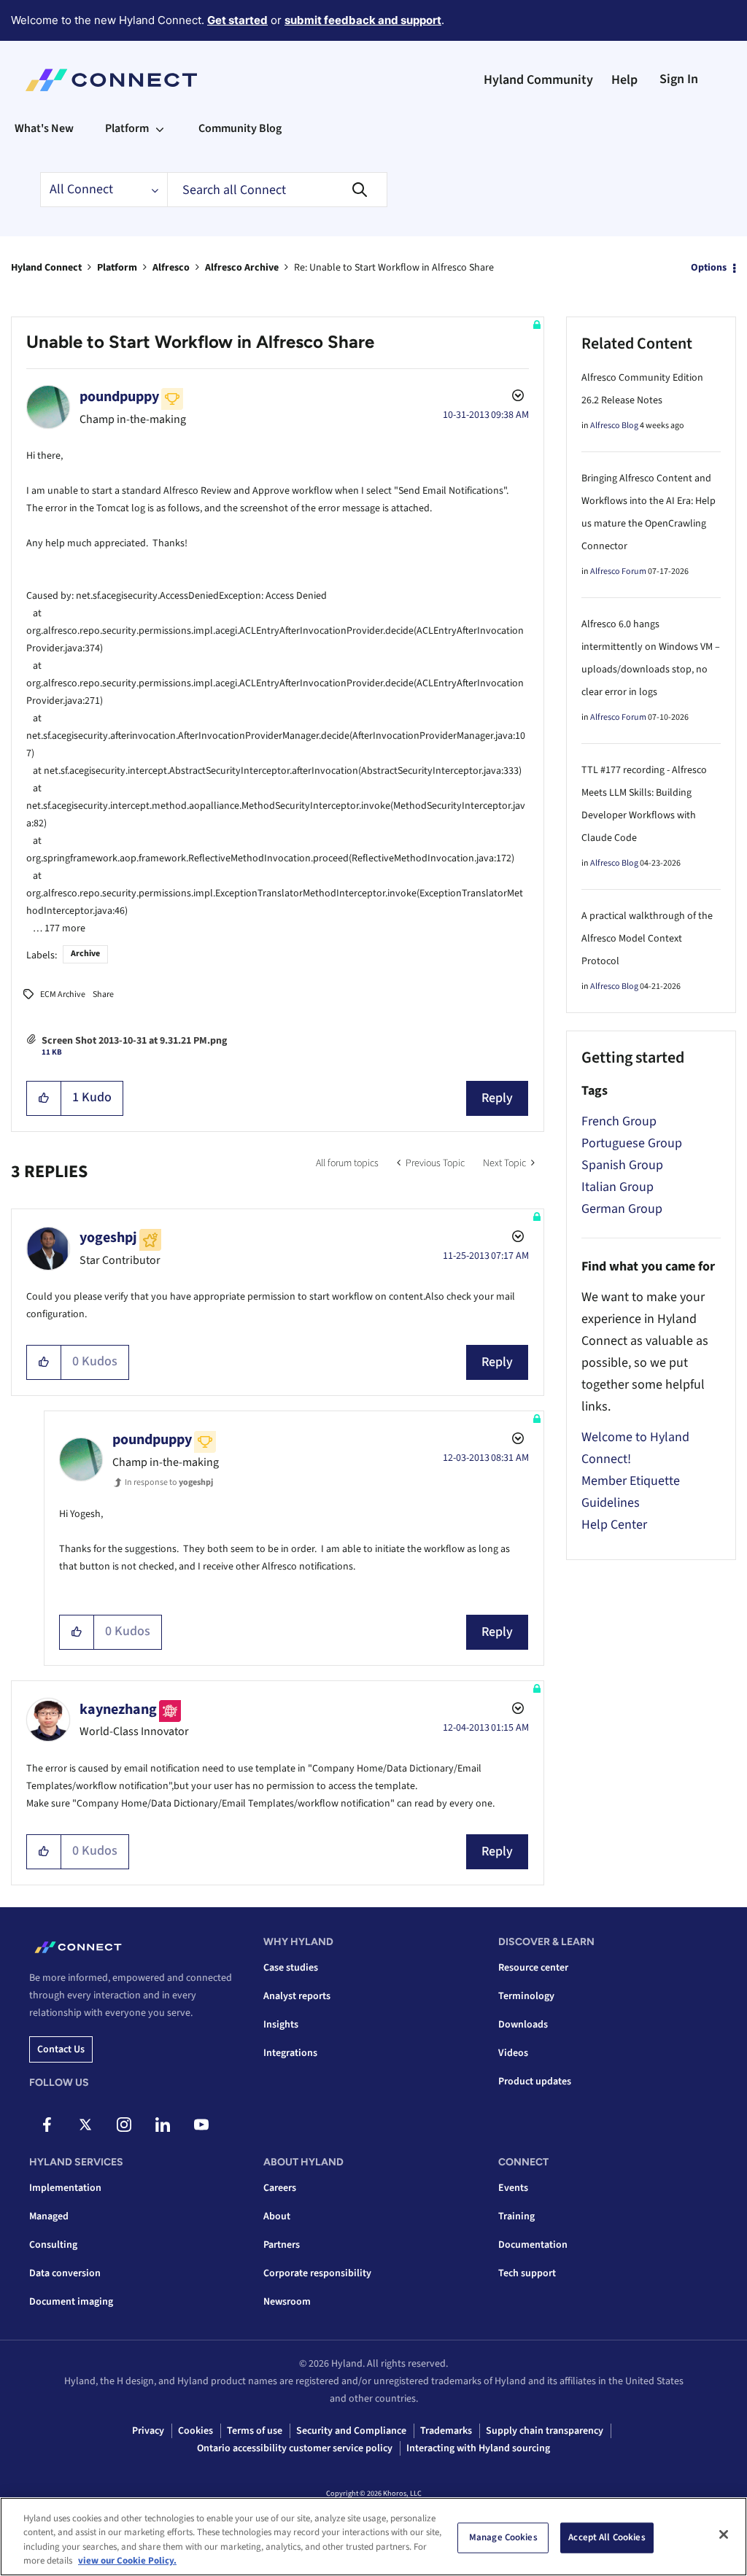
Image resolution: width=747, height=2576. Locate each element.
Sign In (679, 79)
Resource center (533, 1968)
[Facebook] (47, 2125)
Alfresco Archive (242, 268)
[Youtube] (201, 2125)
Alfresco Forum (618, 571)
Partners (282, 2245)
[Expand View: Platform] (160, 128)
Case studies (291, 1968)
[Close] (724, 2534)
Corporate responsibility (317, 2273)
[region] (373, 2537)
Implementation (65, 2188)
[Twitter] (85, 2125)
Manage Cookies (503, 2537)
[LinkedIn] (163, 2125)
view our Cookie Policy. (127, 2561)
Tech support (527, 2273)
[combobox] (277, 190)
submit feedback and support (363, 20)
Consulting (53, 2245)
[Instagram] (124, 2125)
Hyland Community (538, 80)
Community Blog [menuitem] (240, 128)
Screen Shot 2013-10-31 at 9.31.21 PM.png (134, 1041)
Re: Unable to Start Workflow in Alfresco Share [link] (394, 268)
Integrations (290, 2053)
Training (516, 2216)
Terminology (526, 1996)
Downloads (523, 2025)
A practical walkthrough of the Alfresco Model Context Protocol (647, 939)
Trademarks (446, 2431)
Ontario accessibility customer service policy (295, 2448)
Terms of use (255, 2431)
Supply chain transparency (545, 2431)
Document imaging (71, 2302)
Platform (117, 268)
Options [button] (709, 268)
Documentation (533, 2245)
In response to (169, 1482)
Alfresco (171, 268)
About (277, 2216)
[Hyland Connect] (111, 80)
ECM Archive (63, 994)
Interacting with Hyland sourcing (478, 2448)
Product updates (535, 2082)
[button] (44, 1098)
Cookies (196, 2431)
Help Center (614, 1525)
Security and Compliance (351, 2431)
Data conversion (65, 2273)
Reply (497, 1098)
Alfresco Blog (614, 426)
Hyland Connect (46, 268)
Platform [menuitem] (127, 128)
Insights (281, 2025)
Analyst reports (297, 1996)
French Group (619, 1121)
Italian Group (618, 1187)
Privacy (148, 2431)
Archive (85, 954)
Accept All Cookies (607, 2537)
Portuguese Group (632, 1143)
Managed (49, 2216)
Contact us (61, 2049)
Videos (513, 2053)
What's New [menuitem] (44, 128)
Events (513, 2188)
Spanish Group (622, 1165)
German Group (622, 1209)
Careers (280, 2188)
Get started (237, 20)
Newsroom (287, 2302)
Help (624, 80)
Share (103, 994)
